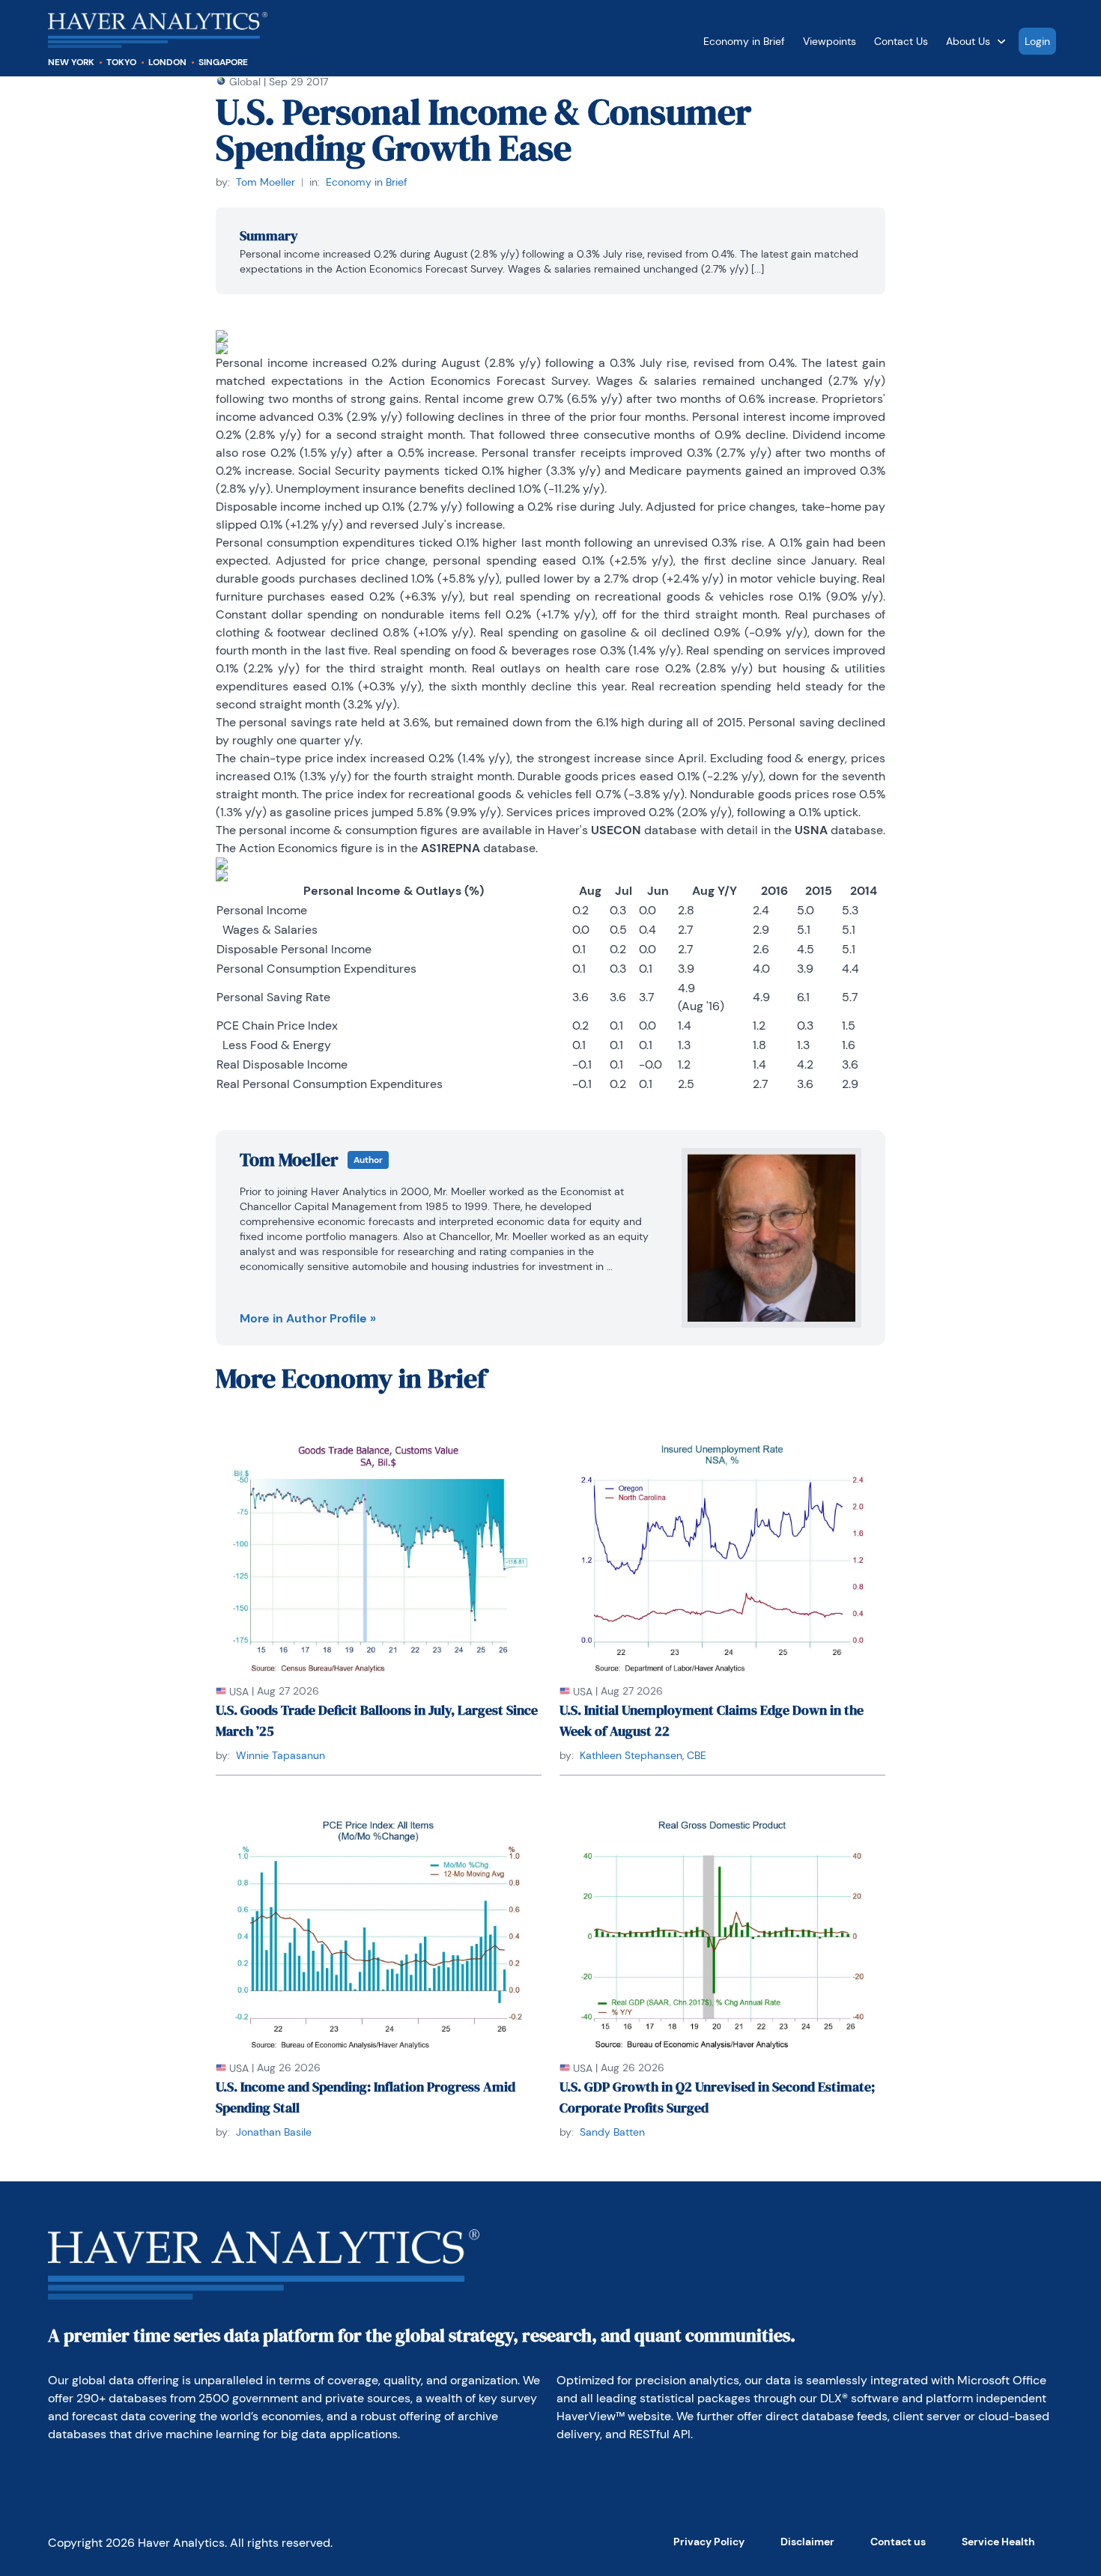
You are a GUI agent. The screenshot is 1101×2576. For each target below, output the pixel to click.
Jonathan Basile (274, 2132)
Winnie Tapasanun (280, 1755)
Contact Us (901, 41)
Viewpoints (829, 41)
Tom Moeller (266, 182)
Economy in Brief (744, 41)
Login (1037, 41)
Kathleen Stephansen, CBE (643, 1755)
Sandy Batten (612, 2132)
